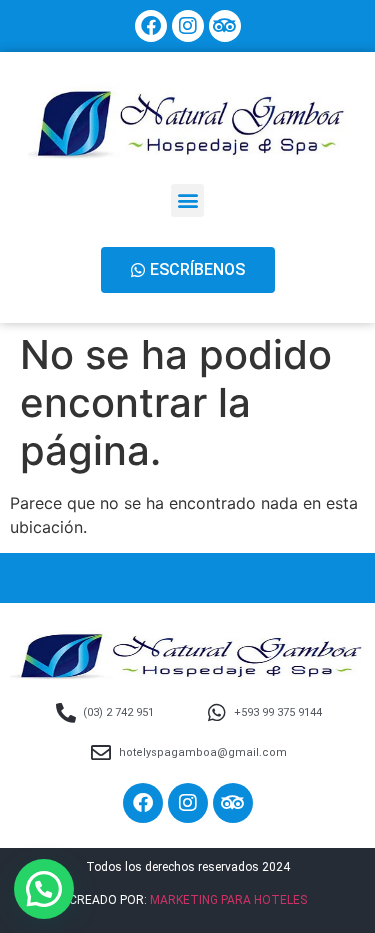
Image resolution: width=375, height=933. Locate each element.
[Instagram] (188, 26)
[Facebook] (151, 26)
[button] (187, 200)
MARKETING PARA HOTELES (228, 900)
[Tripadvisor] (225, 26)
